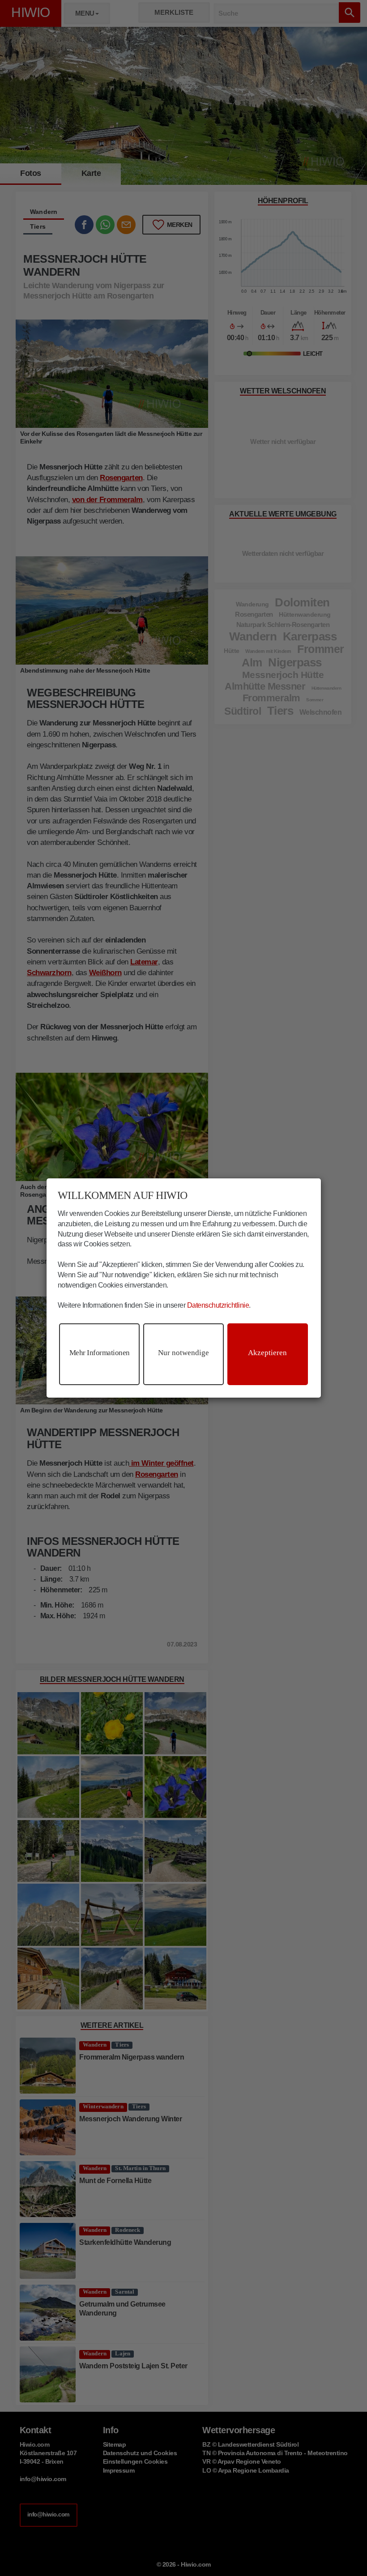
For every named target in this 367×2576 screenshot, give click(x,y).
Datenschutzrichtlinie (218, 1305)
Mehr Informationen (100, 1353)
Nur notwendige (183, 1353)
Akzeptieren (267, 1353)
